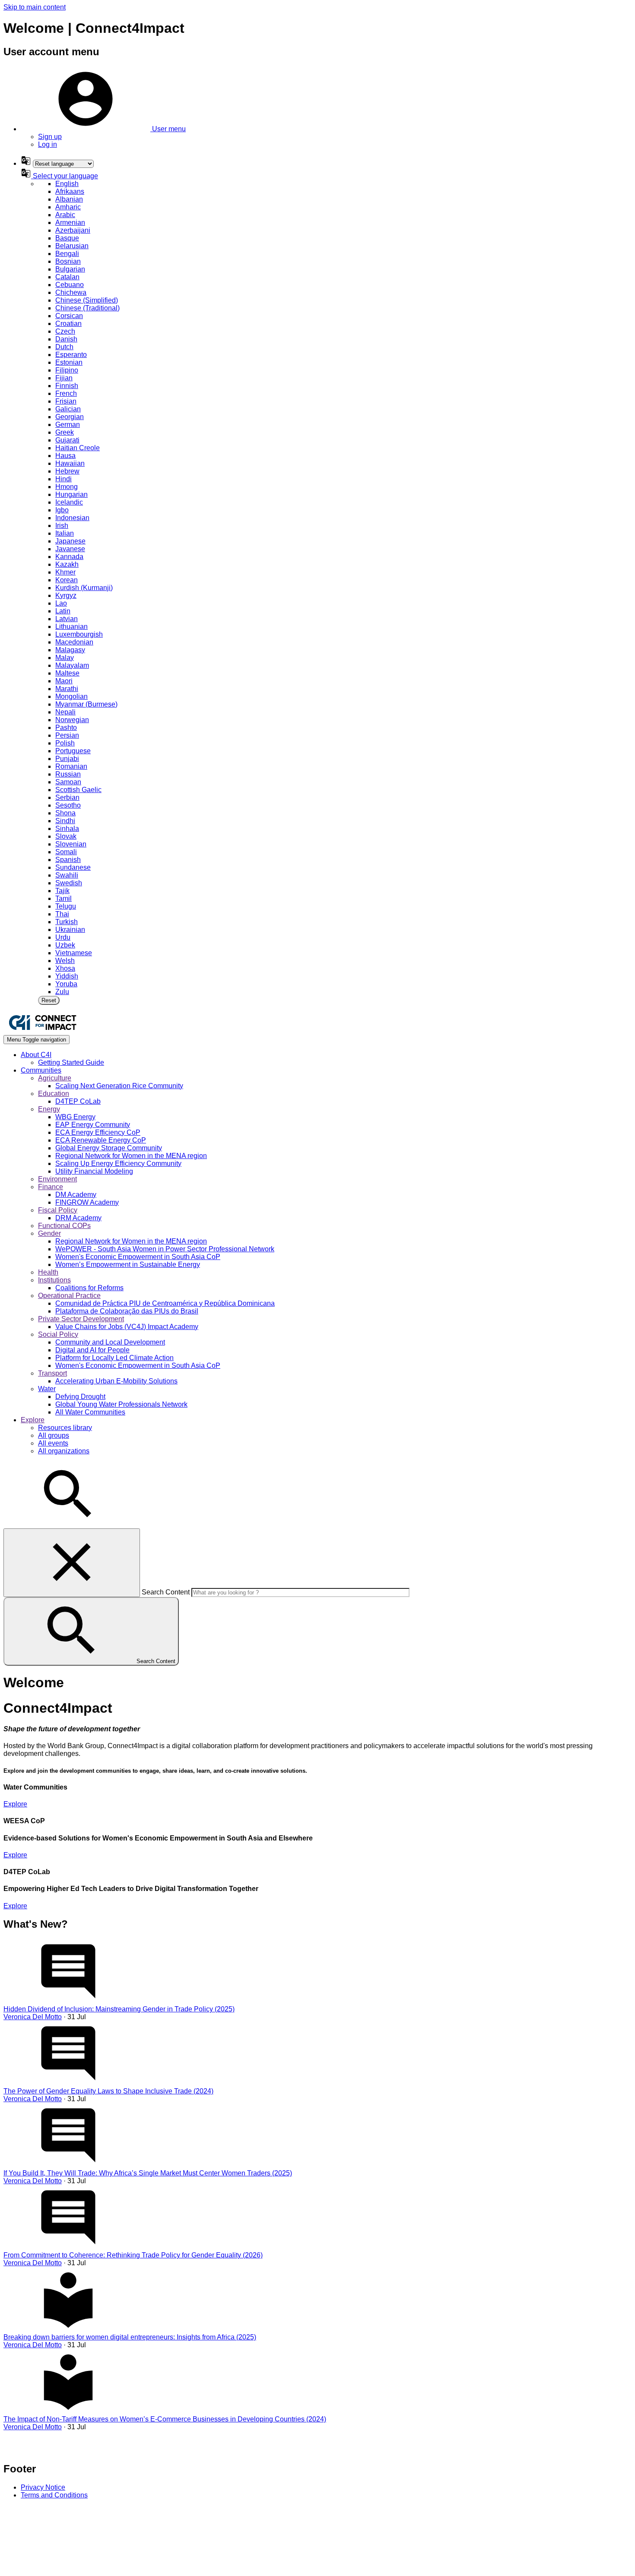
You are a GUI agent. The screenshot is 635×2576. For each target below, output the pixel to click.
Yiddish (67, 976)
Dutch (64, 347)
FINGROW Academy (87, 1202)
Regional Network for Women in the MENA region (131, 1156)
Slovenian (71, 844)
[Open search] (68, 1524)
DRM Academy (78, 1218)
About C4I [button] (36, 1055)
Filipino (67, 370)
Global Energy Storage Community (109, 1148)
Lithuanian (71, 627)
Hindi (63, 479)
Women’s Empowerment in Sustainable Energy (128, 1264)
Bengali (67, 254)
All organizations (64, 1451)
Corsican (69, 316)
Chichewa (71, 292)
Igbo (62, 510)
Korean (67, 580)
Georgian (70, 417)
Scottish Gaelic (78, 790)
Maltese (67, 673)
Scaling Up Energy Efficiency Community (118, 1163)
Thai (62, 914)
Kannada (69, 557)
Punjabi (67, 759)
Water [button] (47, 1389)
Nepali (65, 712)
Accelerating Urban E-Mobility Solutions (116, 1381)
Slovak (66, 836)
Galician (68, 409)
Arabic (65, 215)
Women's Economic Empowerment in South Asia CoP (138, 1257)
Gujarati (67, 440)
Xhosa (65, 968)
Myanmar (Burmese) (86, 704)
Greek (65, 432)
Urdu (63, 937)
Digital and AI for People (92, 1350)
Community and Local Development (110, 1342)
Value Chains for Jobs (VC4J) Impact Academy (127, 1327)
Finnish (67, 386)
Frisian (66, 401)
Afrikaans (70, 191)
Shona (65, 813)
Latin (63, 611)
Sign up (50, 137)
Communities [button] (41, 1070)
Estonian (69, 362)
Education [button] (54, 1094)
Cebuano (70, 285)
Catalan (67, 277)
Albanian (69, 199)
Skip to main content (35, 7)
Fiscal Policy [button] (58, 1210)
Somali (66, 852)
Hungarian (71, 494)
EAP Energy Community (93, 1125)
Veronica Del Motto (33, 2017)
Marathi (67, 689)
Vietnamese (74, 953)
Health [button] (48, 1272)
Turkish (67, 922)
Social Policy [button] (58, 1334)
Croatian (68, 324)
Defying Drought (80, 1397)
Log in (48, 144)
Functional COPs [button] (64, 1226)
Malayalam (72, 665)
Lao (61, 603)
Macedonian (74, 642)
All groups (54, 1435)
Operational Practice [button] (69, 1296)
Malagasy (70, 650)
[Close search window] (72, 1563)
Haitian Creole (78, 448)
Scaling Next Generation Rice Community (119, 1086)
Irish (62, 526)
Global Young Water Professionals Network (121, 1404)
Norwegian (72, 720)
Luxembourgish (79, 634)
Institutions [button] (54, 1280)
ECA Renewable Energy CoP (101, 1140)
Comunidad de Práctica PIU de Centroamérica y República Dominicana (165, 1303)
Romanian (71, 766)
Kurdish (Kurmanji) (84, 588)
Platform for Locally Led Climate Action (114, 1358)
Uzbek (65, 945)
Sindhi (65, 821)
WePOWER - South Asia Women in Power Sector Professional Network (165, 1249)
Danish (66, 339)
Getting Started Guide (71, 1062)
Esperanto (71, 355)
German (68, 425)
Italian (65, 533)
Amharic (68, 207)
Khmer (65, 572)
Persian (67, 735)
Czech (65, 331)
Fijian (64, 378)
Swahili (67, 875)
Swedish (69, 883)
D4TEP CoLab (78, 1101)
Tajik (62, 891)
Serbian (67, 797)
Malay (65, 658)
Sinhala (67, 829)
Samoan (68, 782)
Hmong (67, 487)
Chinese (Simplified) (87, 300)
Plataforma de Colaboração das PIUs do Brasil (127, 1311)
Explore (15, 1804)
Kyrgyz (66, 595)
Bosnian (68, 261)
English (67, 184)
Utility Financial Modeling (94, 1171)
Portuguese (73, 751)
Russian (68, 774)
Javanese (70, 549)
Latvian (67, 619)
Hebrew (67, 471)
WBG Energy (75, 1117)
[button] (103, 129)
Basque (67, 238)
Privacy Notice (43, 2487)
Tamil (63, 898)
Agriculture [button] (55, 1078)
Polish (65, 743)
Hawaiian (70, 463)
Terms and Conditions (54, 2495)
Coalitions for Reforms (89, 1288)
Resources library (65, 1428)
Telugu (66, 906)
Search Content (166, 1592)
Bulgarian (70, 269)
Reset (49, 1000)
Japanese (70, 541)
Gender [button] (49, 1233)
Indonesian (72, 518)
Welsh (65, 961)
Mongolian (71, 696)
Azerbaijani (73, 230)
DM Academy (76, 1195)
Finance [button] (51, 1187)
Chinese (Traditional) (87, 308)
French (66, 393)
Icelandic (69, 502)
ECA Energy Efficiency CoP (98, 1132)
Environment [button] (57, 1179)
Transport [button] (52, 1373)
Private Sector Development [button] (81, 1319)
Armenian (70, 223)
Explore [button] (33, 1420)
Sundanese (73, 867)
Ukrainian (70, 930)
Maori (64, 681)
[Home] (42, 1031)
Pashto (66, 728)
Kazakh (67, 564)
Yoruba (66, 984)
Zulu (62, 992)
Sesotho (68, 805)
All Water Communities (90, 1412)
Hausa (65, 456)
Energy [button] (49, 1109)
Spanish (68, 860)
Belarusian (72, 246)
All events (53, 1443)
